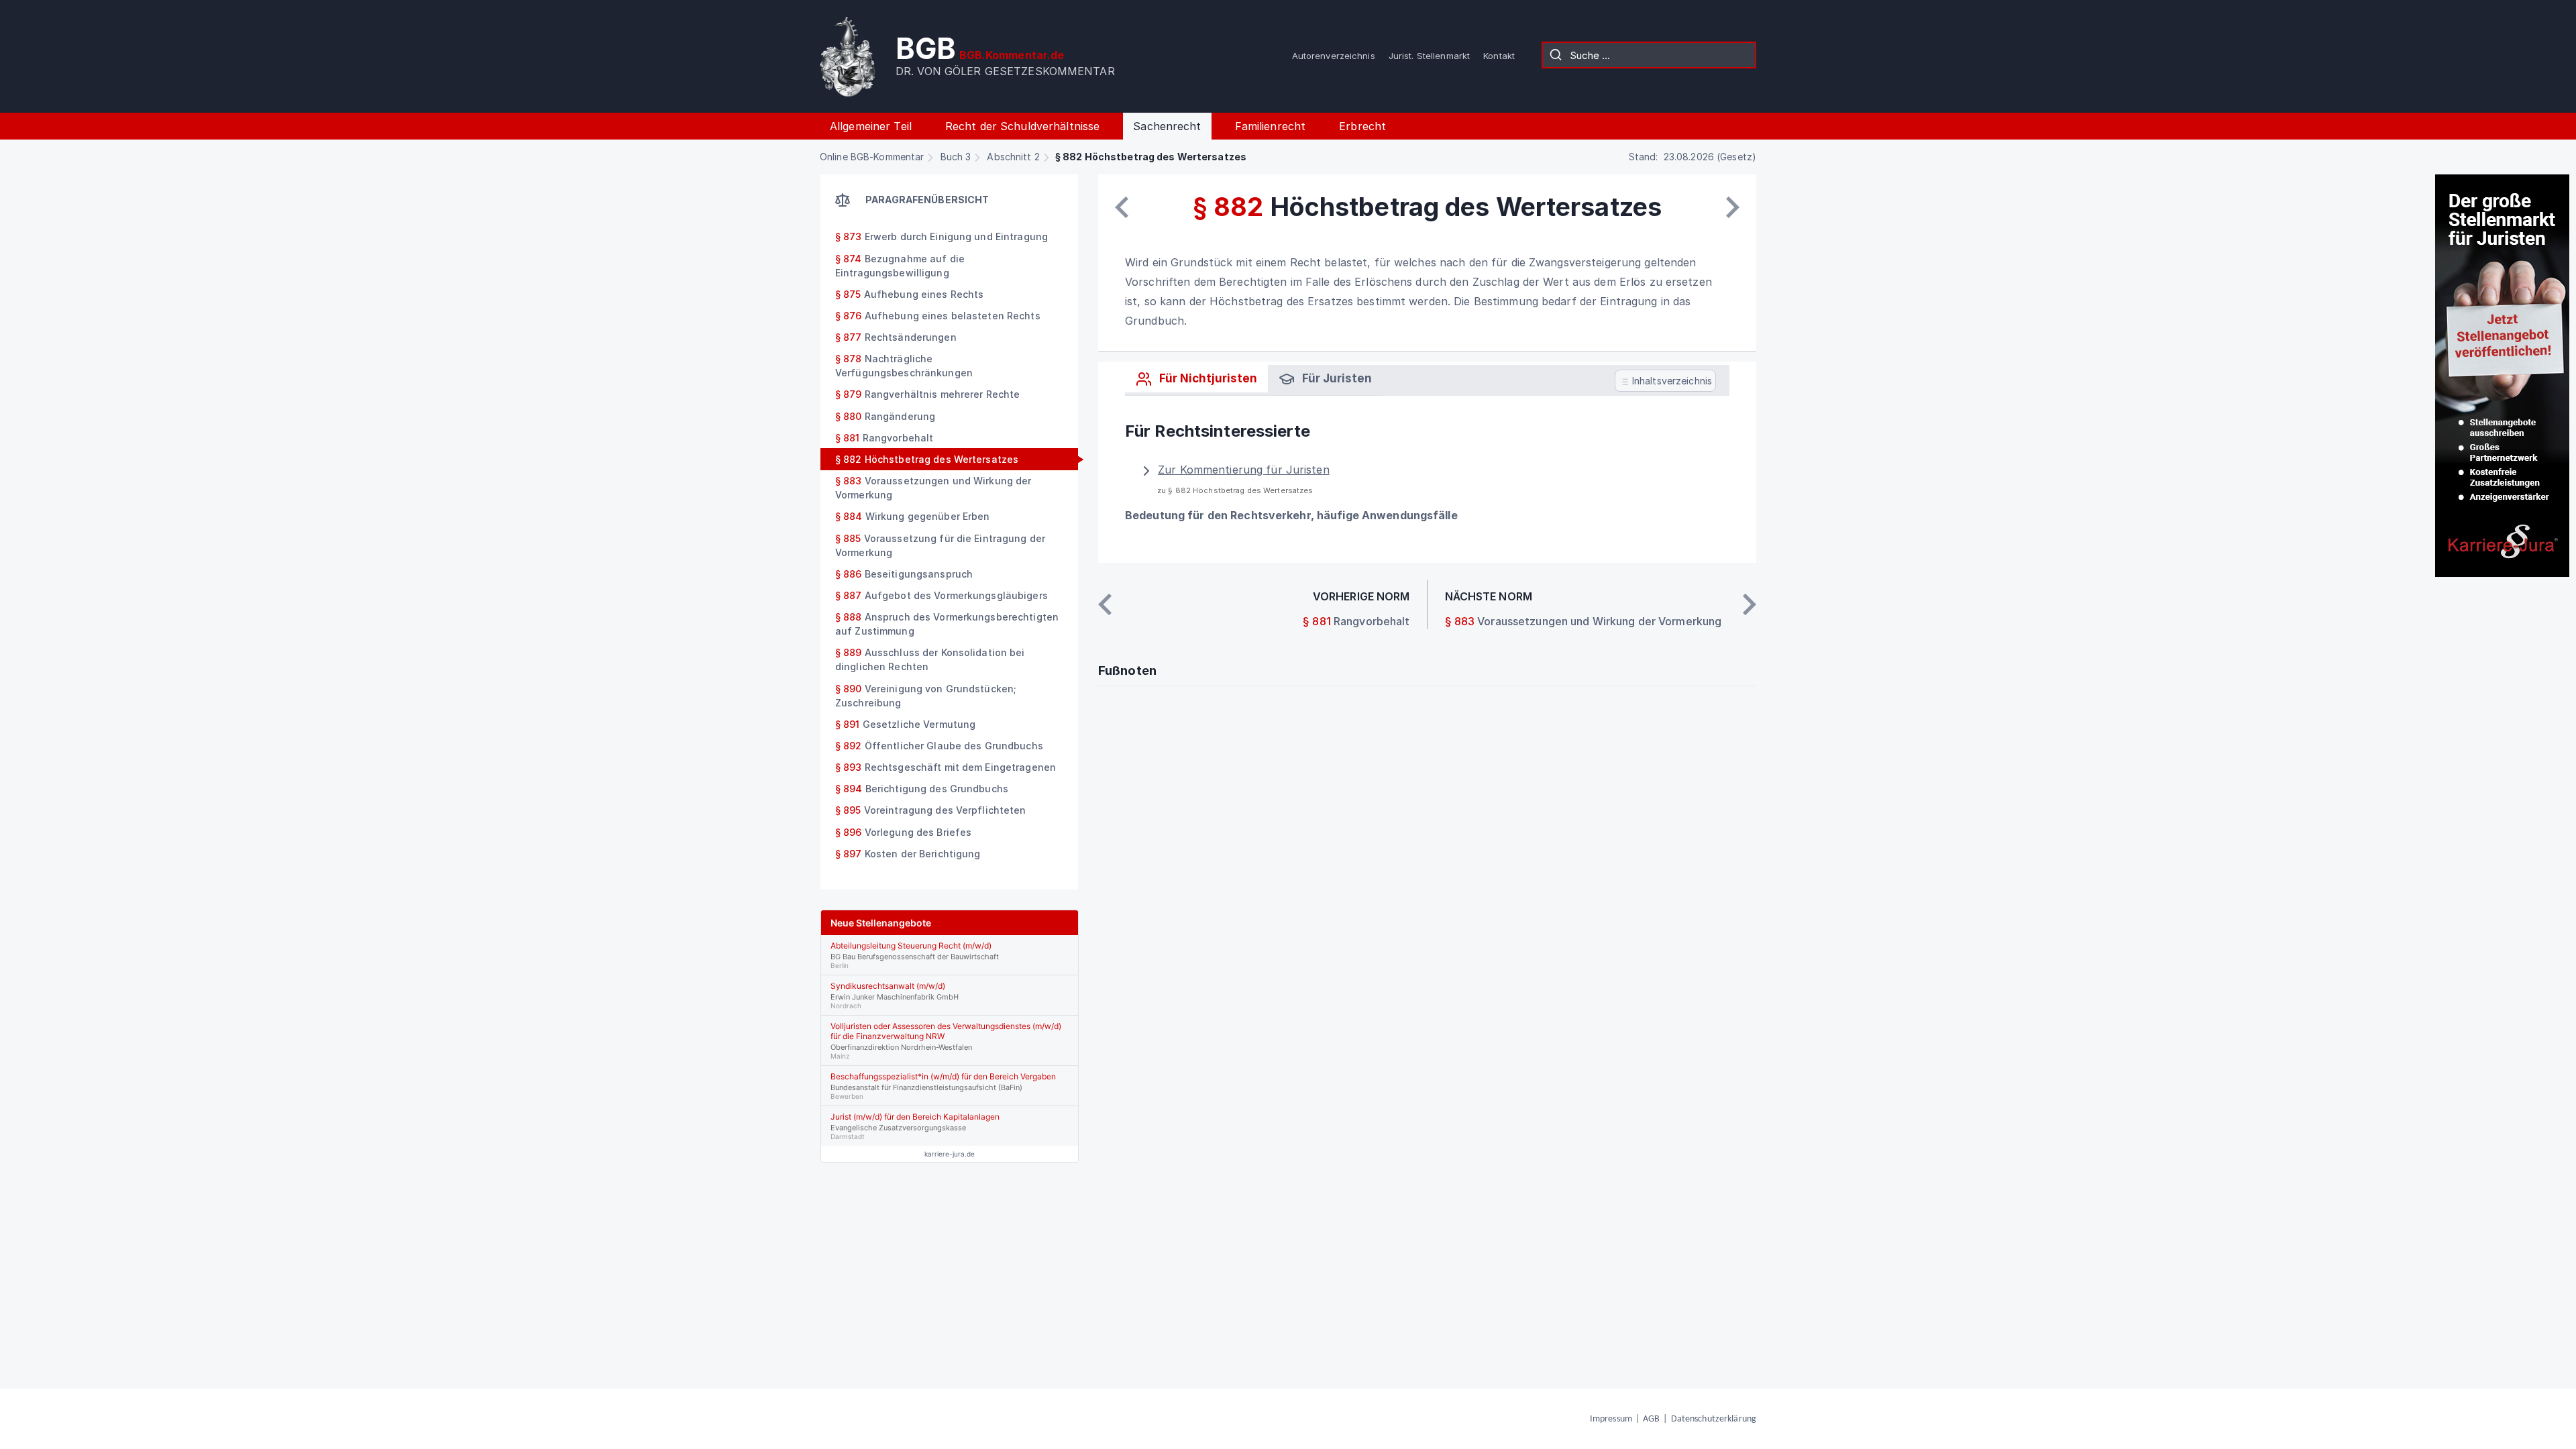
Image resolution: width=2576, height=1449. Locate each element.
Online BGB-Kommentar (872, 157)
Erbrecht (1362, 126)
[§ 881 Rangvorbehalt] (1122, 207)
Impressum (1611, 1419)
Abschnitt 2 (1013, 157)
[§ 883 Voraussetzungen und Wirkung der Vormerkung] (1733, 207)
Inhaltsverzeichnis (1671, 381)
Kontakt (1499, 56)
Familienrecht (1271, 126)
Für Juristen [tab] (1336, 378)
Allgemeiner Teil (871, 126)
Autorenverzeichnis (1334, 56)
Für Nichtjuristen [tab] (1207, 378)
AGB (1651, 1419)
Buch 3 (956, 157)
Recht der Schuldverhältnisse (1022, 126)
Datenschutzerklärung (1714, 1419)
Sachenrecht (1167, 126)
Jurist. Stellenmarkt (1429, 56)
